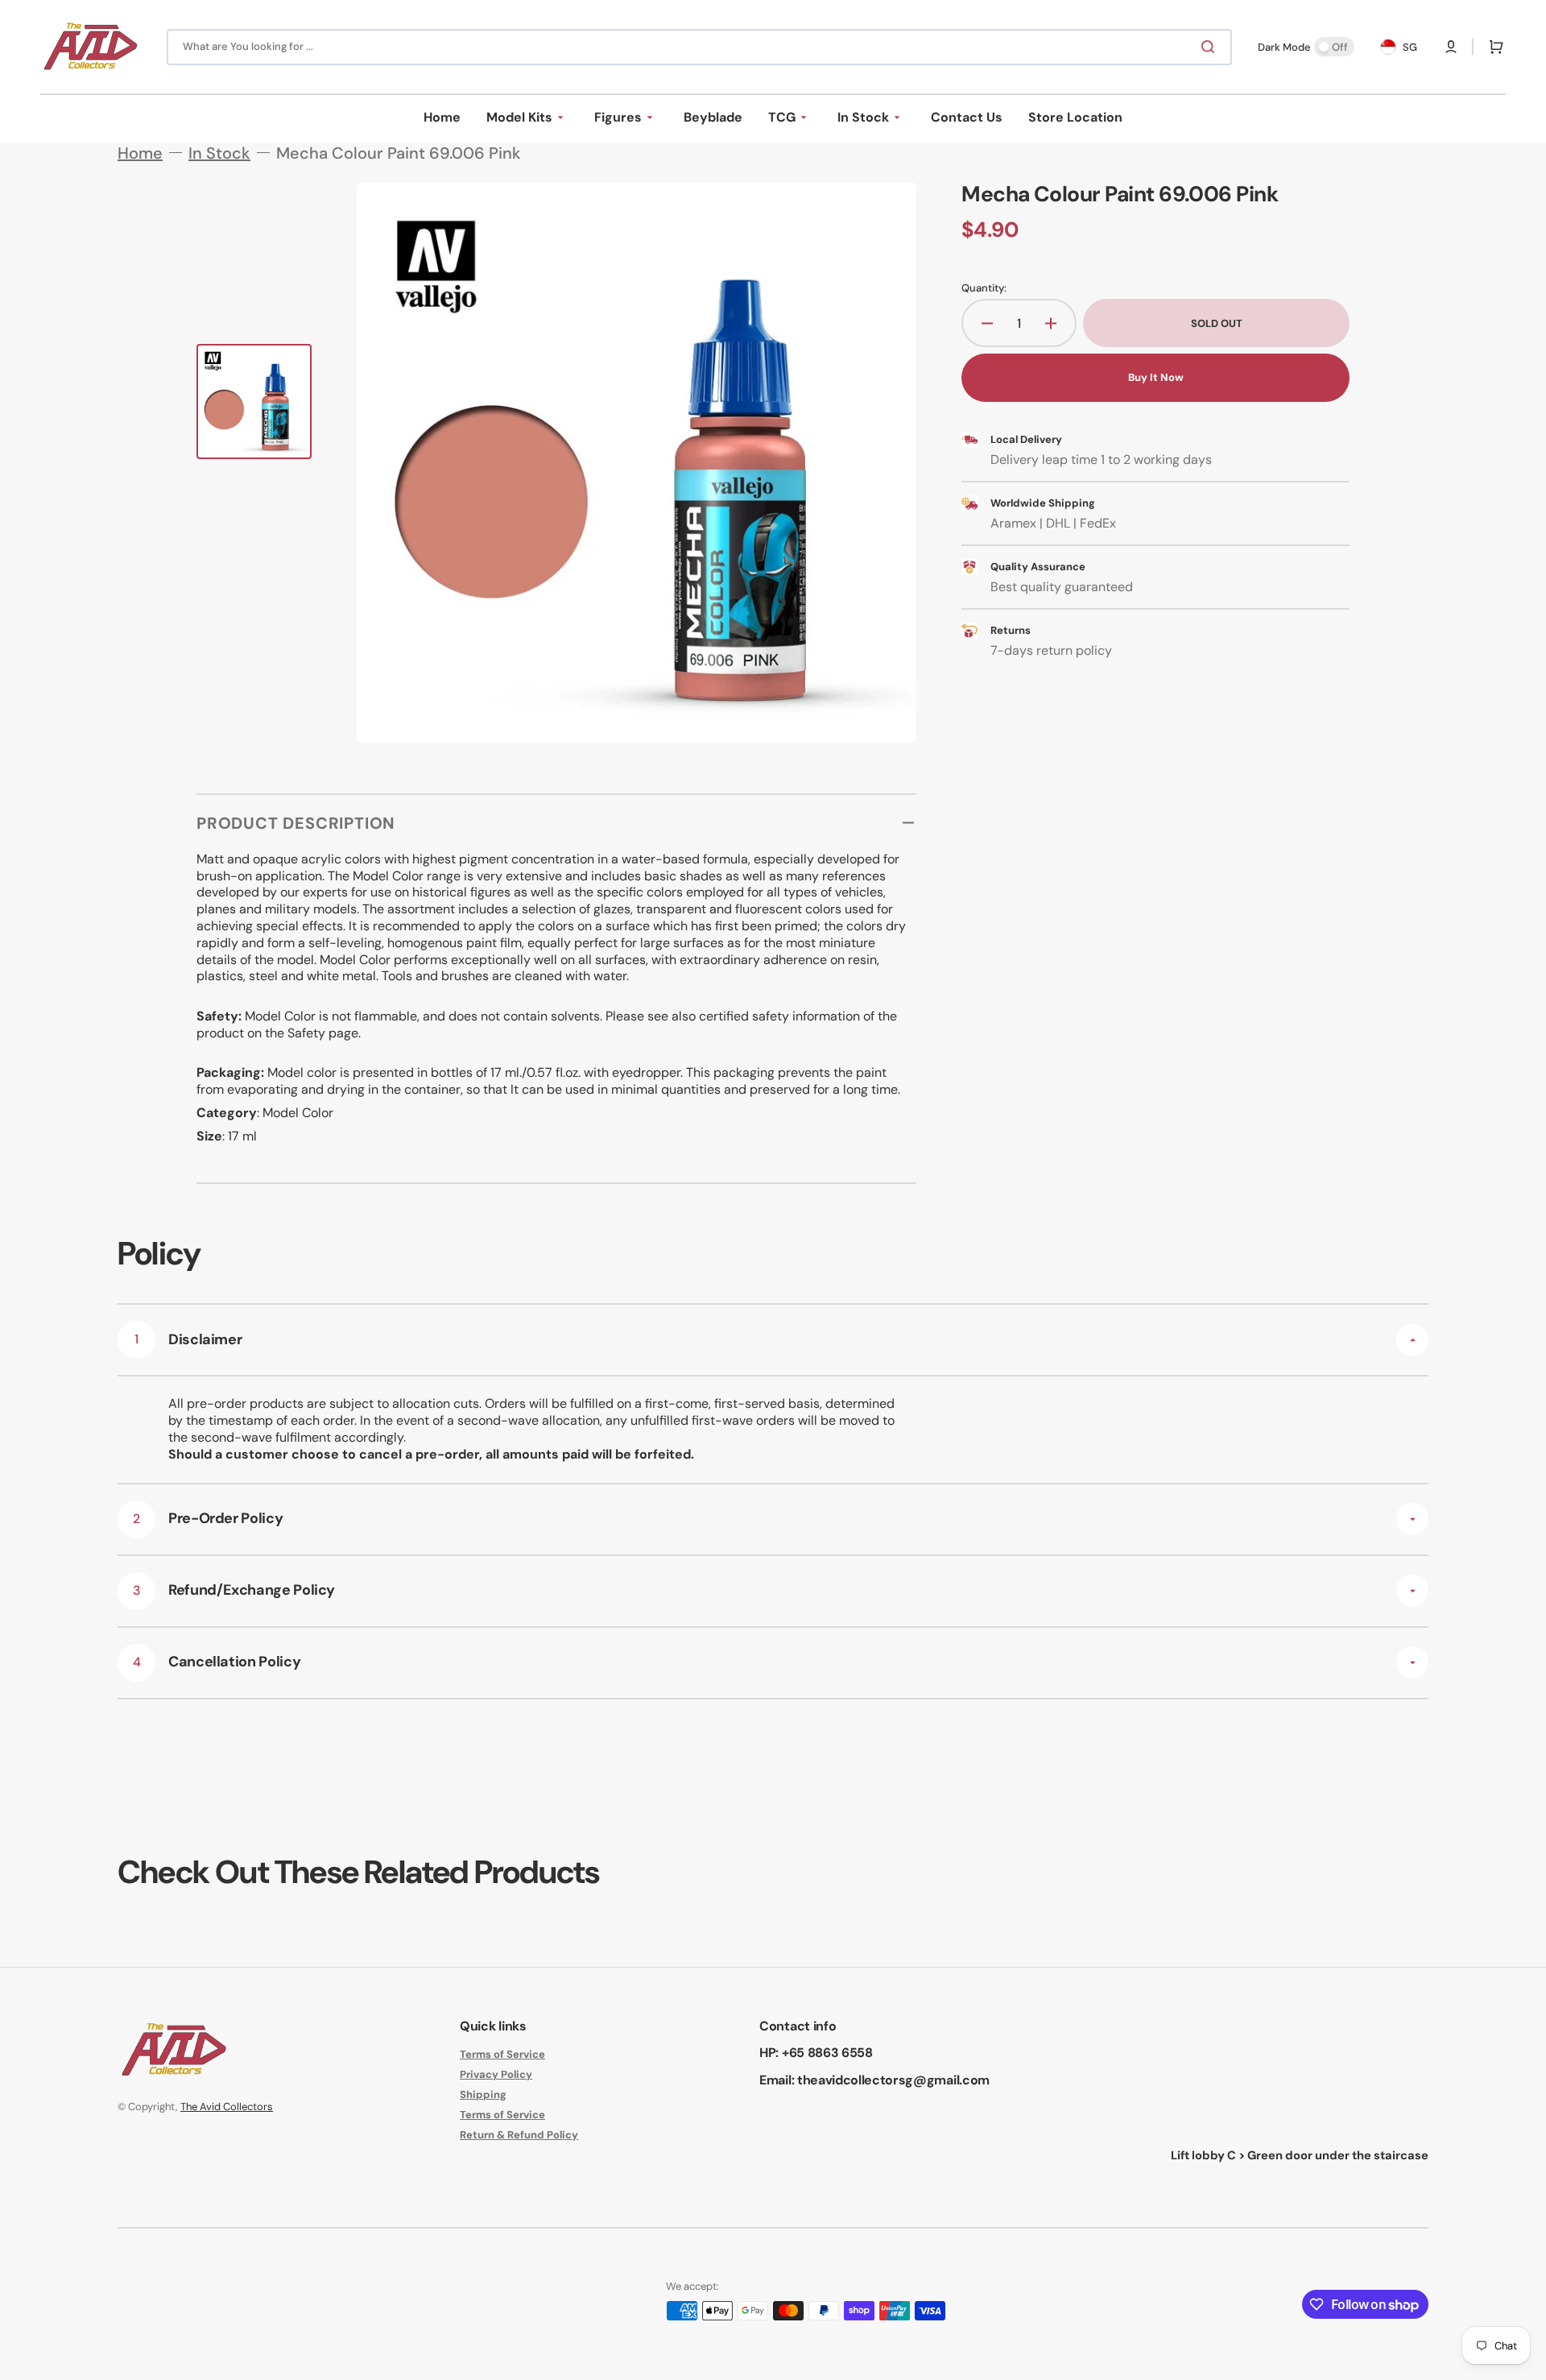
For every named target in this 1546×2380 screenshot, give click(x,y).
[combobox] (699, 47)
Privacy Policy (496, 2074)
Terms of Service (502, 2055)
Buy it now (1156, 377)
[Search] (1211, 47)
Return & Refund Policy (519, 2135)
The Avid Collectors (227, 2107)
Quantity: (984, 288)
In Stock (219, 153)
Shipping (483, 2094)
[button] (1451, 47)
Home (140, 153)
